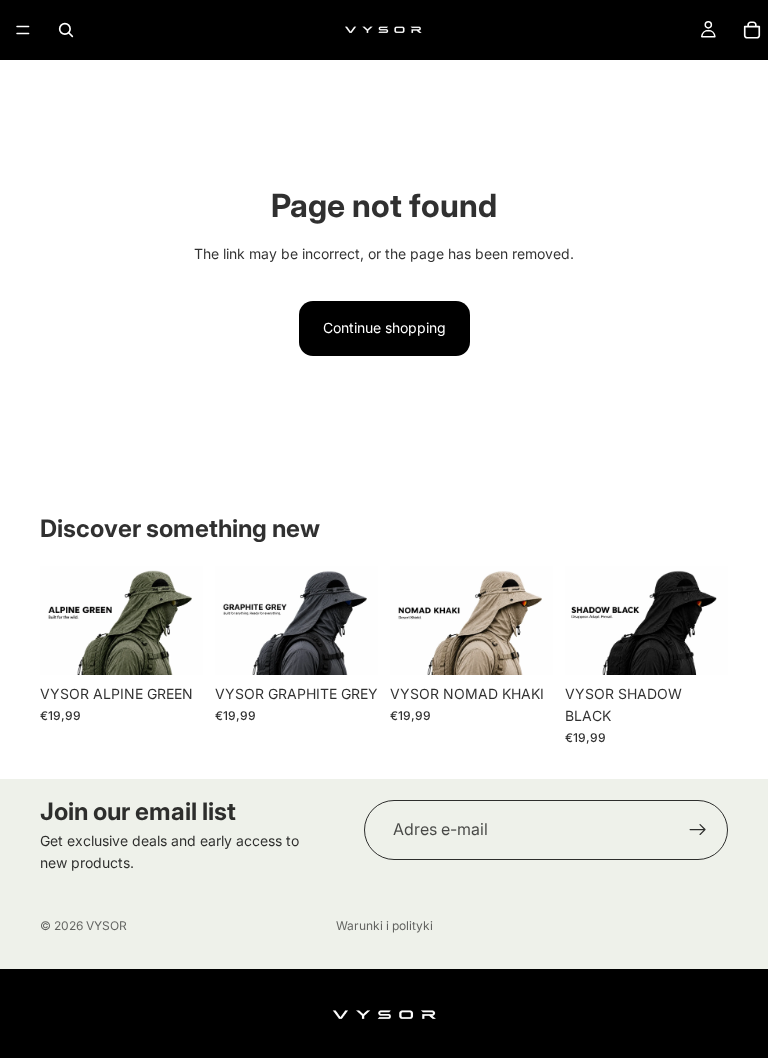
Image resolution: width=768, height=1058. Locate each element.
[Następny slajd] (181, 620)
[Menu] (23, 30)
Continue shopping (384, 327)
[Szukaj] (66, 30)
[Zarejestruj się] (698, 830)
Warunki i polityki (384, 925)
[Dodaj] (172, 644)
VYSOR (106, 925)
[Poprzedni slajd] (62, 620)
